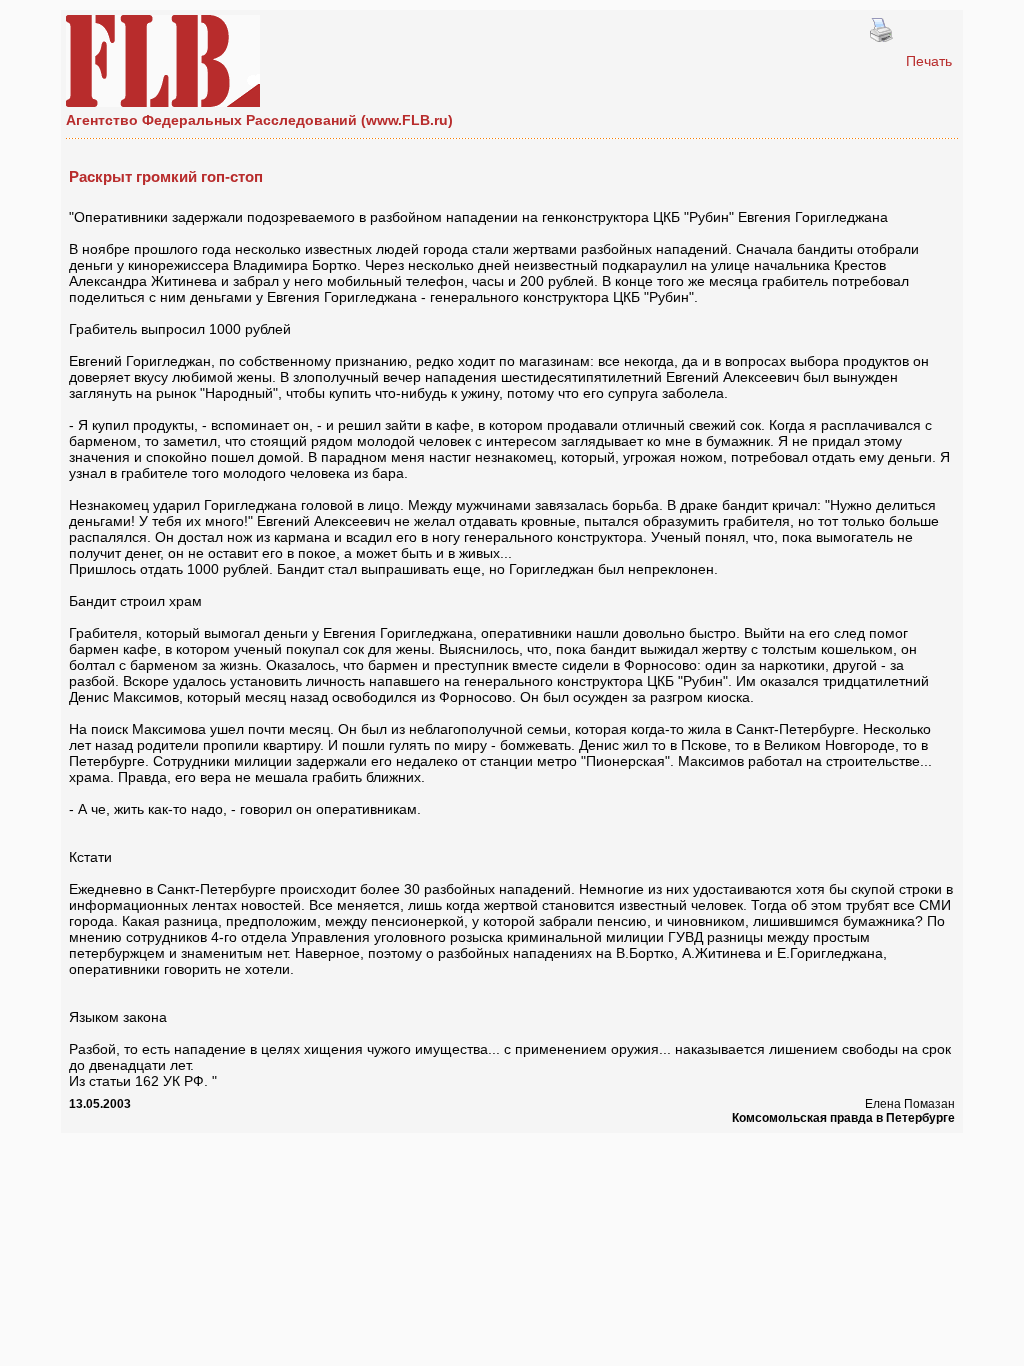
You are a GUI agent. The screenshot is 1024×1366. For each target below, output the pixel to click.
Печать (929, 61)
